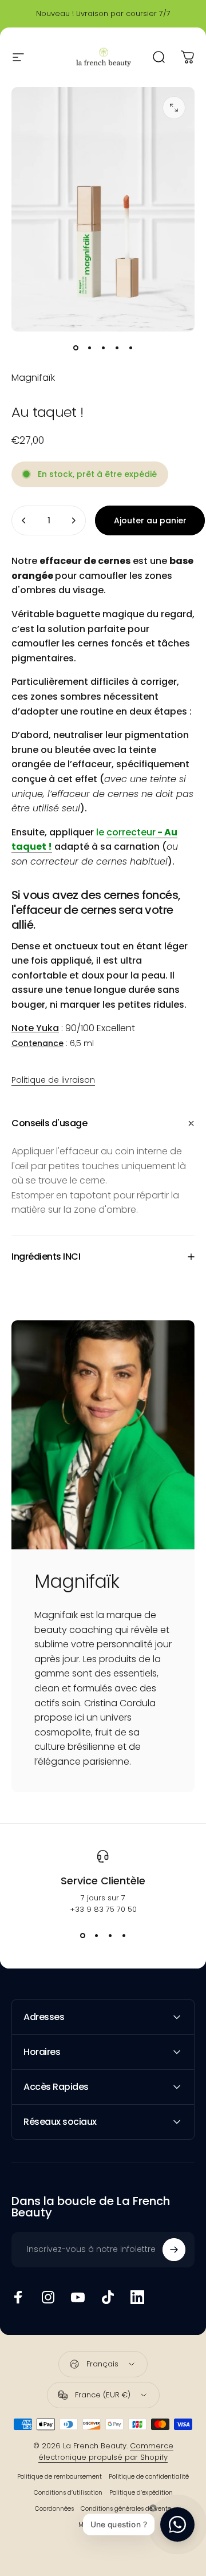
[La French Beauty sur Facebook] (18, 2297)
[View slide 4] (124, 1936)
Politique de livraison (53, 1080)
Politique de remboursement (60, 2477)
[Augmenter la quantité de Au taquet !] (73, 520)
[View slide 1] (82, 1936)
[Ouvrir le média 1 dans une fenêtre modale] (174, 108)
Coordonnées (54, 2509)
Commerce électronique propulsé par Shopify (106, 2451)
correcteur (131, 832)
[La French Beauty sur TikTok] (108, 2297)
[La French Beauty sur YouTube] (78, 2297)
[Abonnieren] (174, 2250)
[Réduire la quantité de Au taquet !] (24, 520)
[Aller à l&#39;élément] (76, 348)
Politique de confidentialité (149, 2477)
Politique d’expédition (141, 2493)
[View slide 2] (96, 1936)
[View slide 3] (110, 1936)
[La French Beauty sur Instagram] (48, 2297)
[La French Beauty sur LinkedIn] (137, 2297)
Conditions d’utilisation (68, 2493)
